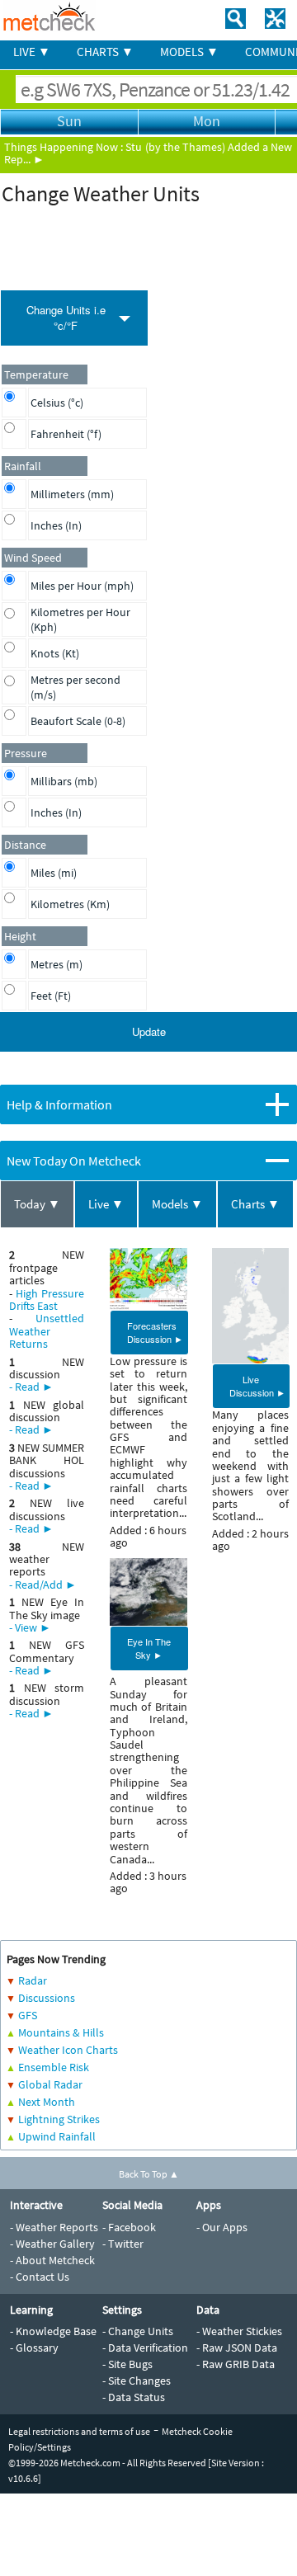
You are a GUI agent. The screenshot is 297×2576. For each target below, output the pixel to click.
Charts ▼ (255, 1204)
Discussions (47, 1998)
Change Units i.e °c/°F (66, 318)
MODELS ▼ (189, 52)
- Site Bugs (127, 2364)
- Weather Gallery (52, 2244)
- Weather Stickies (239, 2331)
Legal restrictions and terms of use (79, 2431)
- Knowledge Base (53, 2331)
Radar (33, 1980)
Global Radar (50, 2084)
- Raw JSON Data (237, 2348)
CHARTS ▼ (105, 52)
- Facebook (129, 2227)
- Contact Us (40, 2277)
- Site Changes (137, 2381)
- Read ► (31, 1387)
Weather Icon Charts (68, 2050)
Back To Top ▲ (149, 2174)
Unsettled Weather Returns (47, 1331)
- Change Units (138, 2331)
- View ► (30, 1627)
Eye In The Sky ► (149, 1648)
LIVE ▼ (32, 52)
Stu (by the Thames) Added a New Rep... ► (148, 153)
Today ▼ (37, 1204)
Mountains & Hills (61, 2032)
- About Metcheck (52, 2260)
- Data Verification (145, 2348)
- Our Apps (222, 2227)
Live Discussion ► (257, 1386)
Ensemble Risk (54, 2067)
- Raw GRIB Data (236, 2364)
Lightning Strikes (59, 2119)
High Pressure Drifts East (47, 1300)
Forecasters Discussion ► (155, 1332)
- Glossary (34, 2348)
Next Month (47, 2102)
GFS (28, 2015)
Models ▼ (177, 1204)
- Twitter (123, 2244)
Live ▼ (106, 1204)
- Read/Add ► (43, 1585)
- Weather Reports (54, 2227)
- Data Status (134, 2397)
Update (149, 1031)
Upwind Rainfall (57, 2136)
